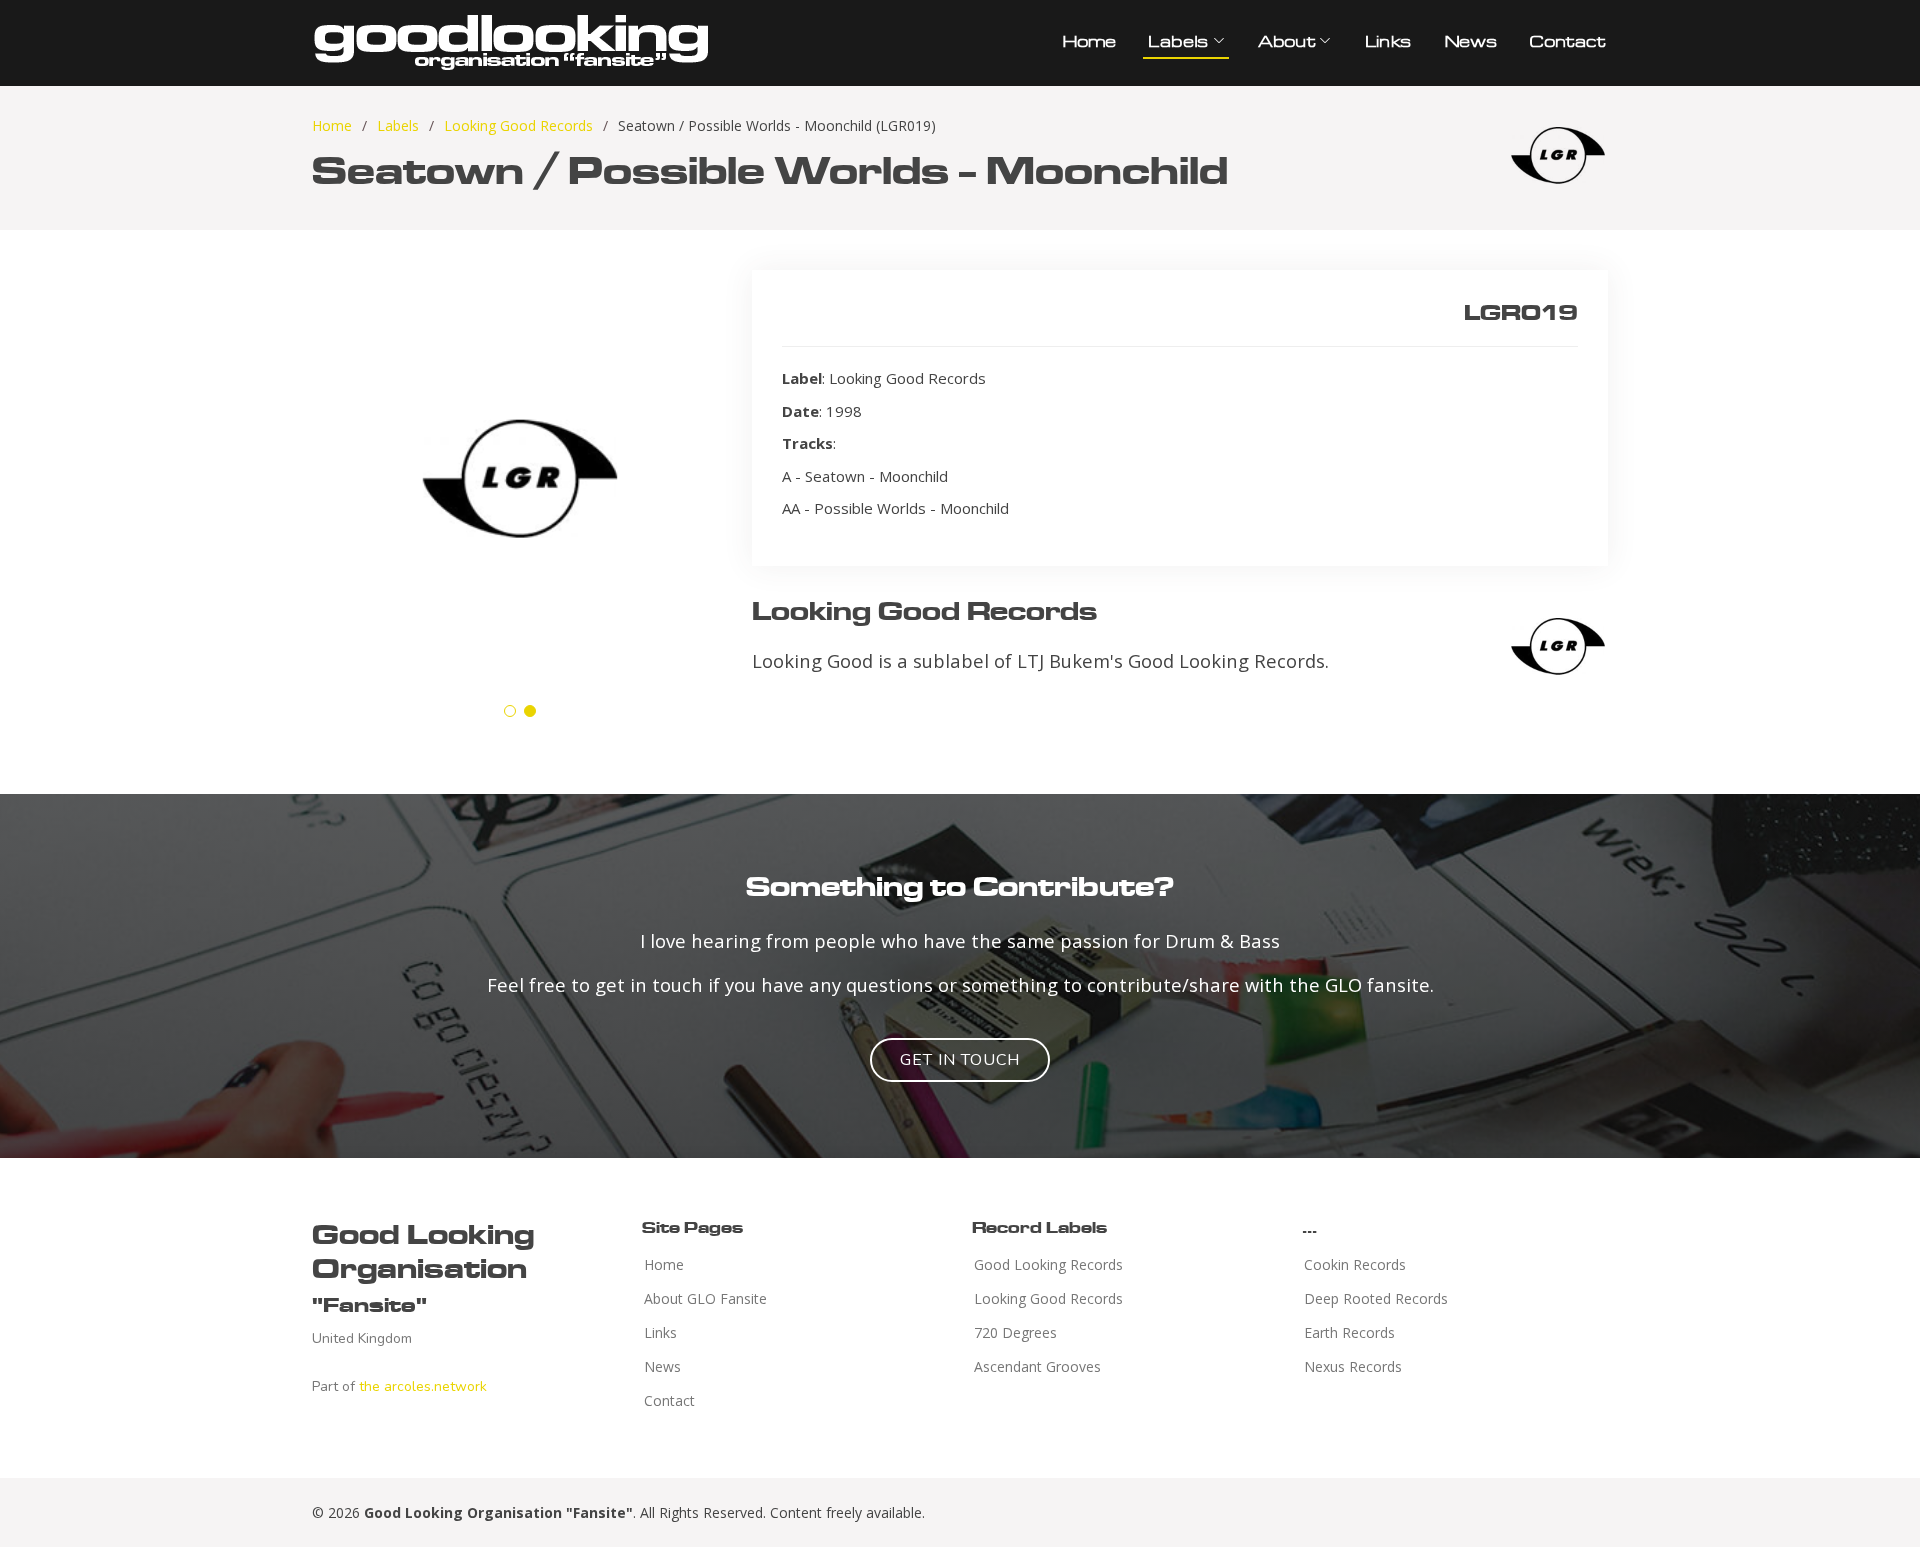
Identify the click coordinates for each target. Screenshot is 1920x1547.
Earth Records (1349, 1333)
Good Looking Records (1048, 1265)
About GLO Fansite (705, 1299)
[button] (510, 711)
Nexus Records (1353, 1367)
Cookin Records (1355, 1265)
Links (1387, 41)
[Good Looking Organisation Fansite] (512, 39)
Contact (1566, 41)
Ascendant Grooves (1037, 1367)
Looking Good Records (518, 125)
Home (1088, 41)
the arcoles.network (423, 1386)
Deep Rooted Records (1376, 1299)
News (1470, 41)
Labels (398, 125)
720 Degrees (1015, 1333)
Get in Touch (960, 1060)
